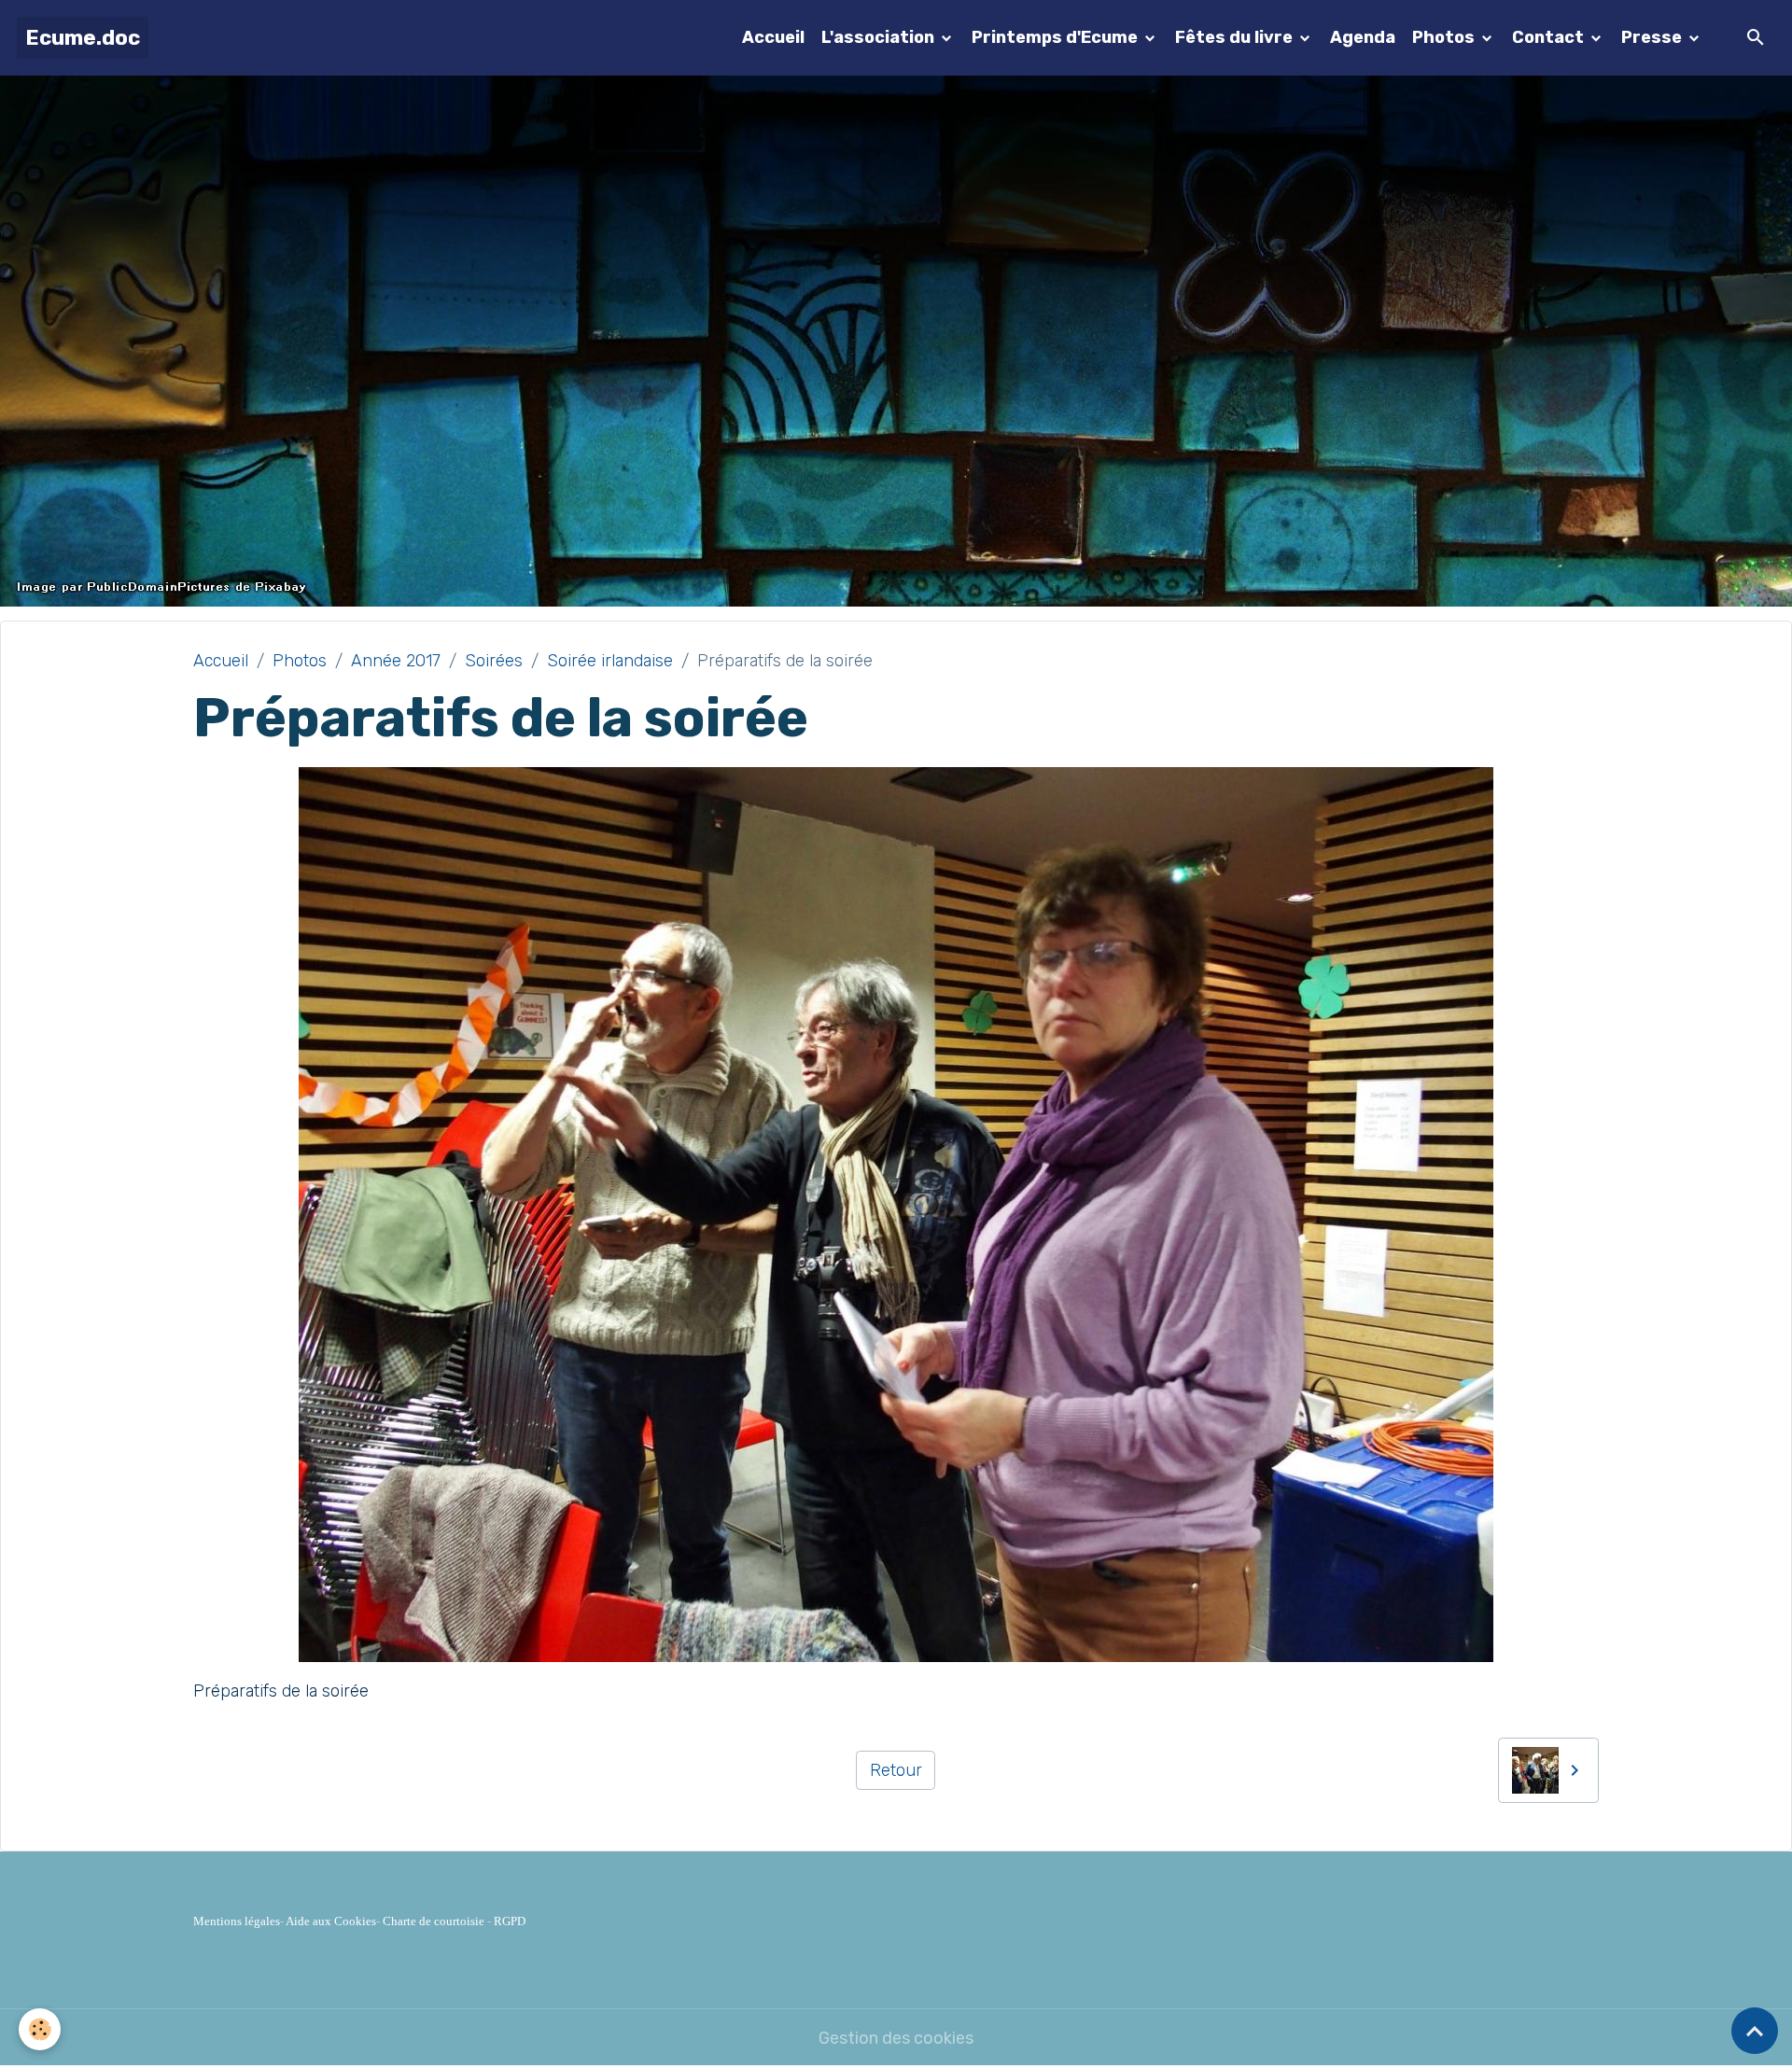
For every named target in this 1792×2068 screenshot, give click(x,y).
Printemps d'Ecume (1057, 37)
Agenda (1363, 37)
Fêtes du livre (1236, 37)
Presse (1653, 37)
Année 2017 (396, 661)
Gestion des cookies (896, 2038)
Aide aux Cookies (331, 1921)
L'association (880, 37)
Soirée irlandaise (610, 661)
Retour (896, 1770)
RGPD (510, 1921)
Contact (1550, 37)
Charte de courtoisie (434, 1921)
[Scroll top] (1755, 2031)
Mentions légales (237, 1921)
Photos (1445, 37)
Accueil (773, 37)
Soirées (494, 661)
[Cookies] (40, 2029)
